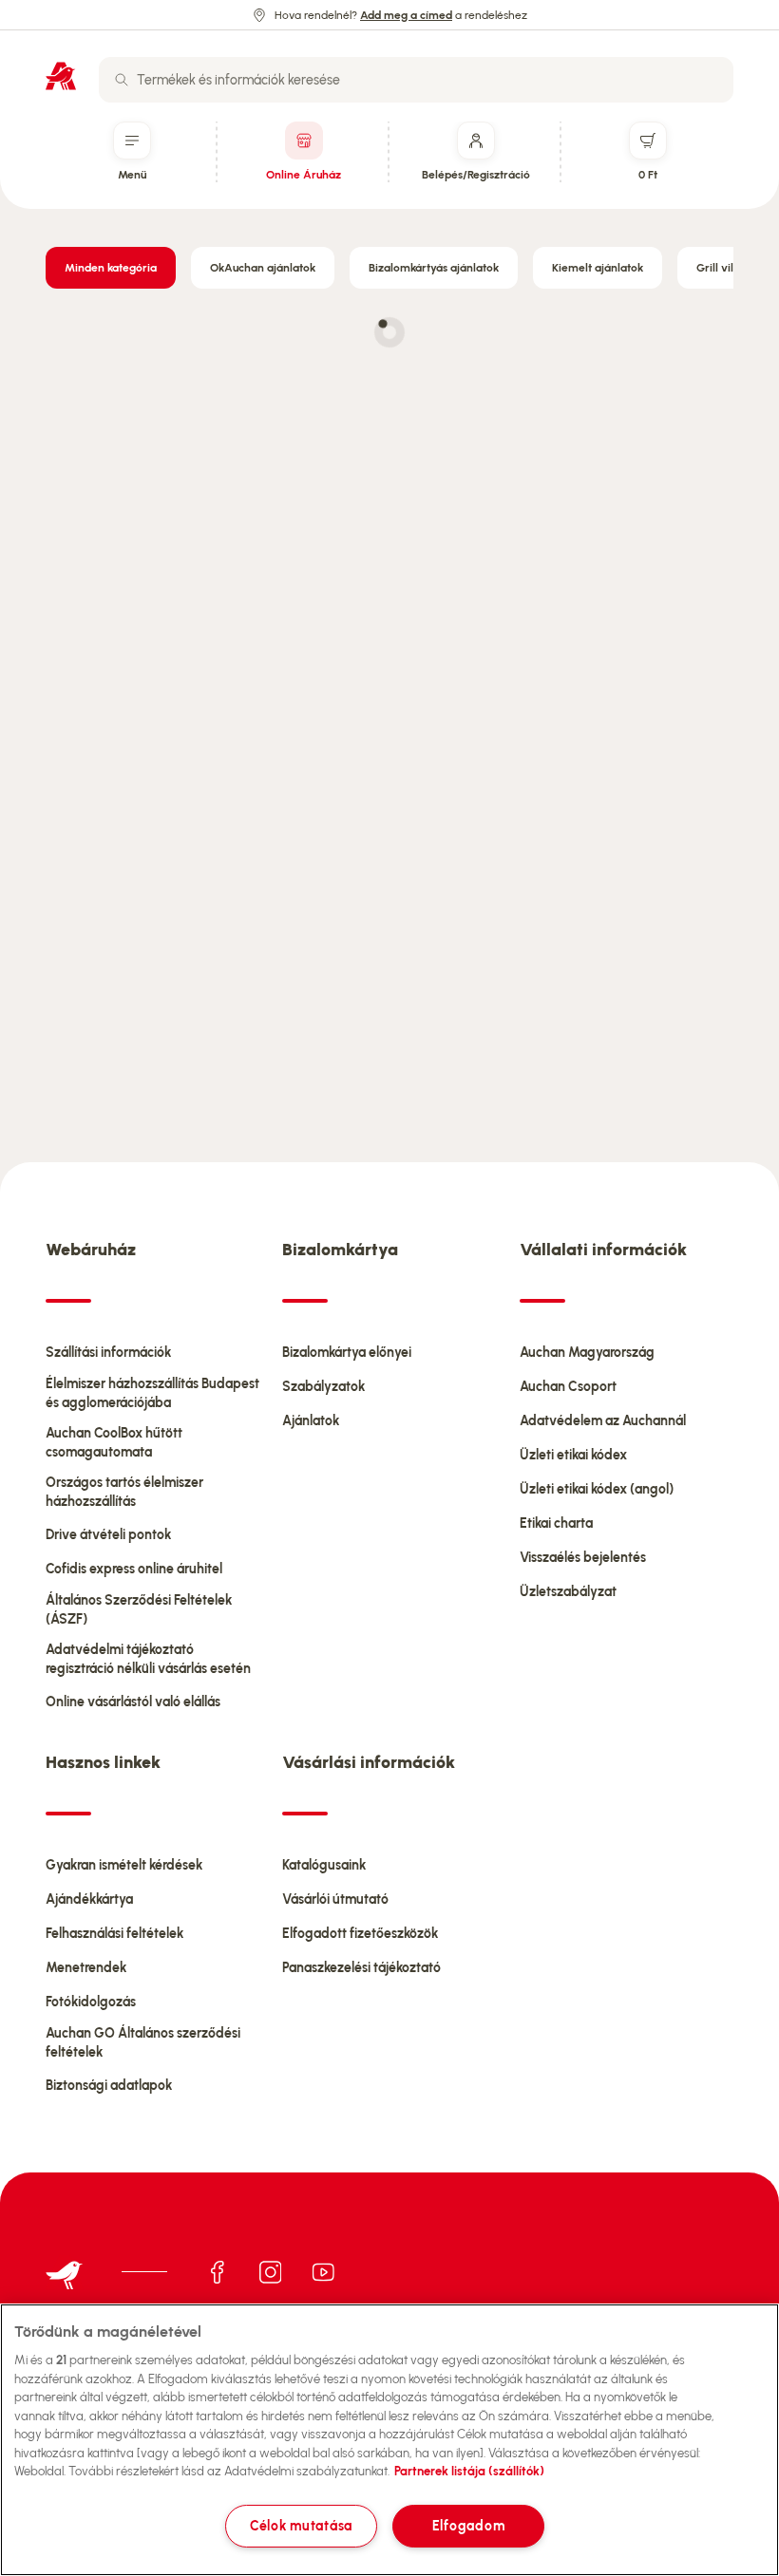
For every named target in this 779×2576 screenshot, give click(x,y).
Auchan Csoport (568, 1387)
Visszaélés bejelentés (583, 1558)
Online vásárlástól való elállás (133, 1702)
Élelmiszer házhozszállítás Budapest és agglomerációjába (152, 1393)
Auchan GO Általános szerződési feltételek (143, 2043)
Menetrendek (86, 1968)
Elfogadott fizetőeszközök (360, 1934)
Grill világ (722, 268)
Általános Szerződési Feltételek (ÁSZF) (139, 1610)
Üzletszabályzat (568, 1592)
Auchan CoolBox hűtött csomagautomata (114, 1443)
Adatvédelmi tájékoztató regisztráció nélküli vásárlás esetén (148, 1659)
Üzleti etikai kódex (573, 1455)
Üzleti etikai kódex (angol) (597, 1489)
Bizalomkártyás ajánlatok (434, 268)
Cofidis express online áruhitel (134, 1569)
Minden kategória (111, 268)
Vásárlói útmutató (335, 1899)
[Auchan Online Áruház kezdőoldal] (61, 76)
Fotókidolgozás (91, 2002)
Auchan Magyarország (587, 1353)
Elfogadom (468, 2526)
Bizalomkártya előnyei (347, 1353)
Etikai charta (556, 1523)
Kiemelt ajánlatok (598, 268)
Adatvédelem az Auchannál (603, 1421)
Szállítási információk (108, 1353)
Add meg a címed (406, 15)
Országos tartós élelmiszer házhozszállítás (124, 1492)
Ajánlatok (311, 1421)
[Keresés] (122, 80)
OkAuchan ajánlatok (263, 268)
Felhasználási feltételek (114, 1934)
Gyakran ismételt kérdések (124, 1865)
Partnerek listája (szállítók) (469, 2471)
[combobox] (416, 80)
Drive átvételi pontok (108, 1535)
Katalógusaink (324, 1865)
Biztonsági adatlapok (109, 2086)
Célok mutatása (301, 2526)
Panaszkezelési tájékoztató (361, 1968)
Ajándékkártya (89, 1899)
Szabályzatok (323, 1387)
